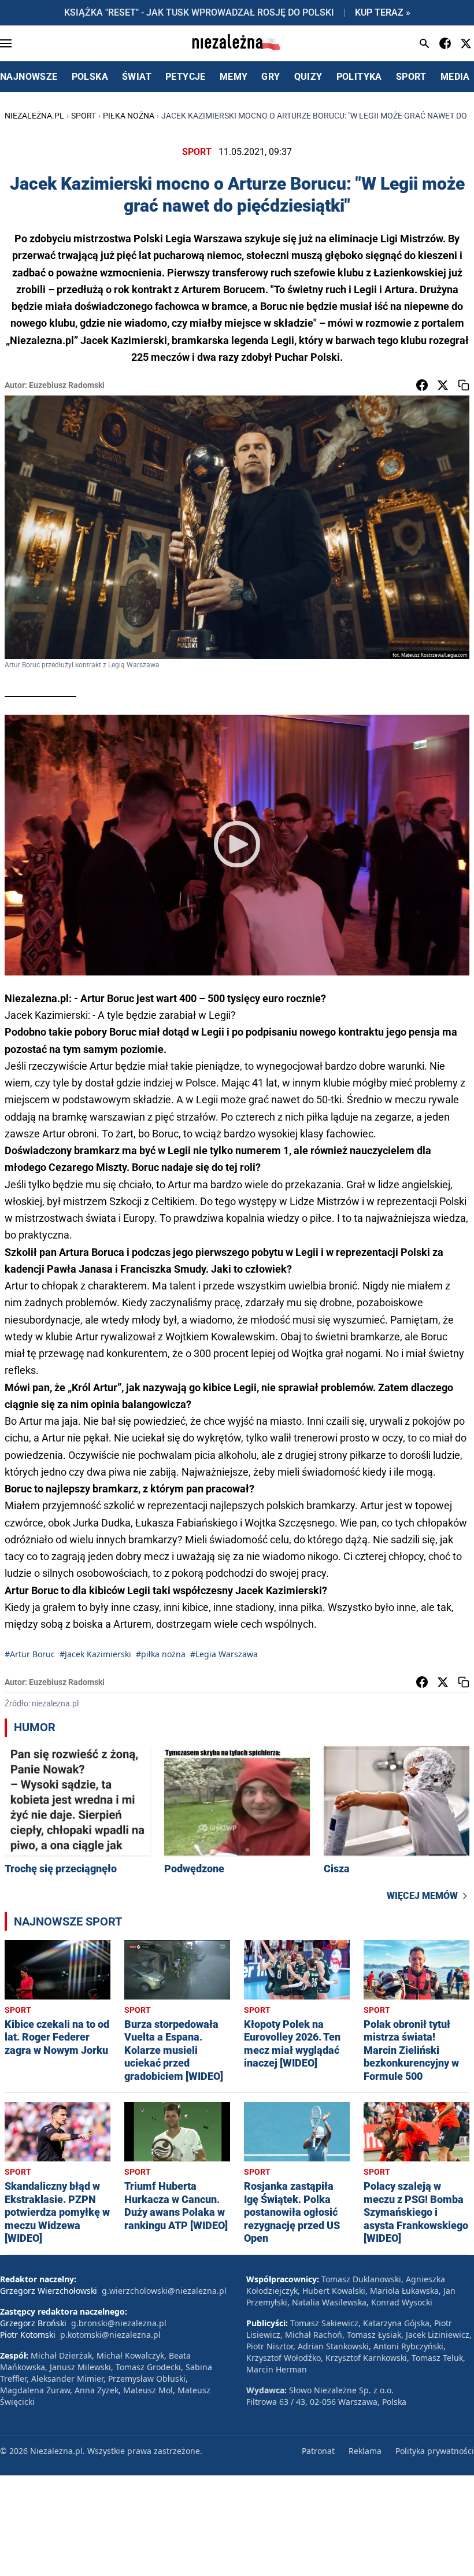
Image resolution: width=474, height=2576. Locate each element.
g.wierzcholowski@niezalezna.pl (164, 2291)
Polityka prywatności (435, 2451)
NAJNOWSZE (29, 77)
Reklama (365, 2451)
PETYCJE (186, 77)
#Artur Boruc (30, 1654)
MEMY (234, 77)
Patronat (318, 2451)
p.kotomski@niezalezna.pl (110, 2335)
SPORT (411, 77)
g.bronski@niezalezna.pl (119, 2323)
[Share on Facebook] (422, 385)
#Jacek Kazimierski (95, 1654)
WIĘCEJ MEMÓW (422, 1896)
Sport (84, 116)
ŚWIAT (137, 77)
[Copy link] (464, 385)
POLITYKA (359, 77)
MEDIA (455, 77)
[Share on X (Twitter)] (443, 385)
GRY (271, 77)
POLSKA (90, 77)
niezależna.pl (34, 116)
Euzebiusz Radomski (67, 385)
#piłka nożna (161, 1654)
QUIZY (308, 77)
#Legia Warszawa (224, 1654)
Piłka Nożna (129, 116)
